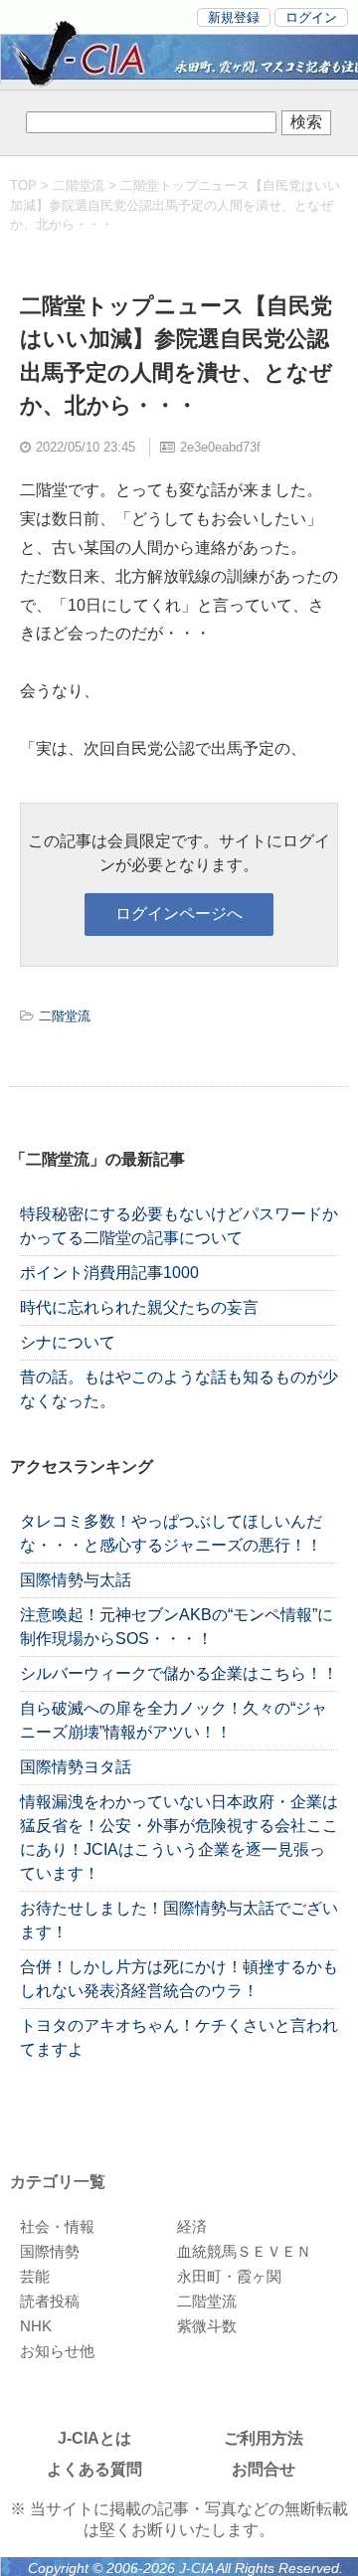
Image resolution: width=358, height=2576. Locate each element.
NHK (36, 2326)
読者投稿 (50, 2301)
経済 (192, 2226)
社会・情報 (57, 2226)
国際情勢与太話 (76, 1580)
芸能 (35, 2276)
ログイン (311, 17)
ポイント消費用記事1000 (109, 1273)
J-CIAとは (94, 2438)
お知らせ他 (57, 2351)
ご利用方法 (264, 2438)
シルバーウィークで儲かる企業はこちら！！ (179, 1673)
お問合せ (264, 2469)
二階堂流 (79, 185)
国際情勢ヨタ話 (76, 1767)
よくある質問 (94, 2469)
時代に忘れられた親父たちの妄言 (139, 1307)
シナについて (68, 1342)
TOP (23, 185)
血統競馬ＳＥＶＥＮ (244, 2251)
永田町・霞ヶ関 (229, 2276)
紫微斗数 (207, 2326)
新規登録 (234, 17)
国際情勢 (50, 2251)
